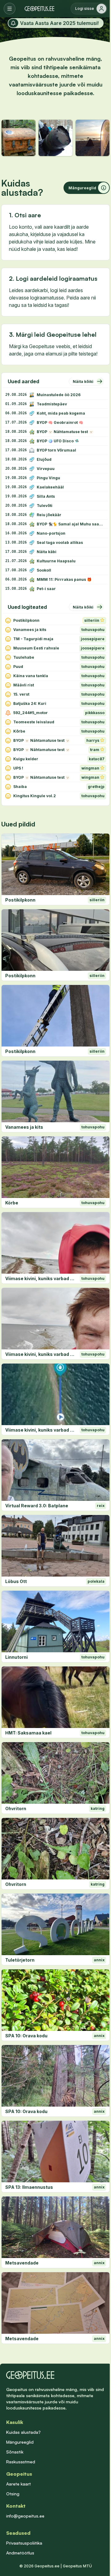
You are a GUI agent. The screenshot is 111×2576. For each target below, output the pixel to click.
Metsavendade (22, 2263)
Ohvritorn (16, 1808)
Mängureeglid (20, 2442)
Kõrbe (12, 1203)
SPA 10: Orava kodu (26, 2036)
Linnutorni (16, 1657)
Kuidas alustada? (23, 2432)
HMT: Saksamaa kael (28, 1733)
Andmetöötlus (20, 2553)
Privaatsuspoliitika (24, 2543)
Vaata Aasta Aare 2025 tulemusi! (59, 23)
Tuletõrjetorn (20, 1960)
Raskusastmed (21, 2462)
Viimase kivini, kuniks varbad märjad (41, 1278)
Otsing (13, 2494)
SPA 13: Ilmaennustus (29, 2187)
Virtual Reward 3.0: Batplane (37, 1506)
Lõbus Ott (16, 1581)
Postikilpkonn (20, 900)
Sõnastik (15, 2452)
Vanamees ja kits (24, 1127)
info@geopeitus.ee (25, 2516)
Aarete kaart (18, 2484)
